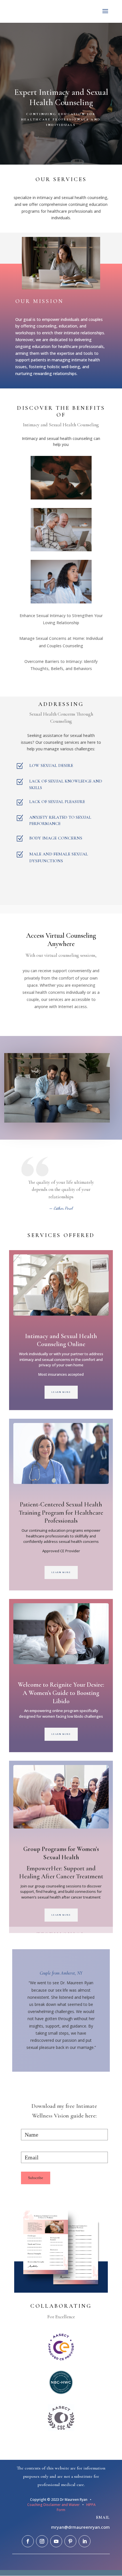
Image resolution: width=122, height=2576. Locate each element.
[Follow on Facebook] (28, 2541)
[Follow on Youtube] (56, 2541)
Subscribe (36, 2178)
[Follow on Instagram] (42, 2541)
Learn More (61, 1392)
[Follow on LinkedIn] (85, 2541)
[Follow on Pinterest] (70, 2541)
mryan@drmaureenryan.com (80, 2527)
